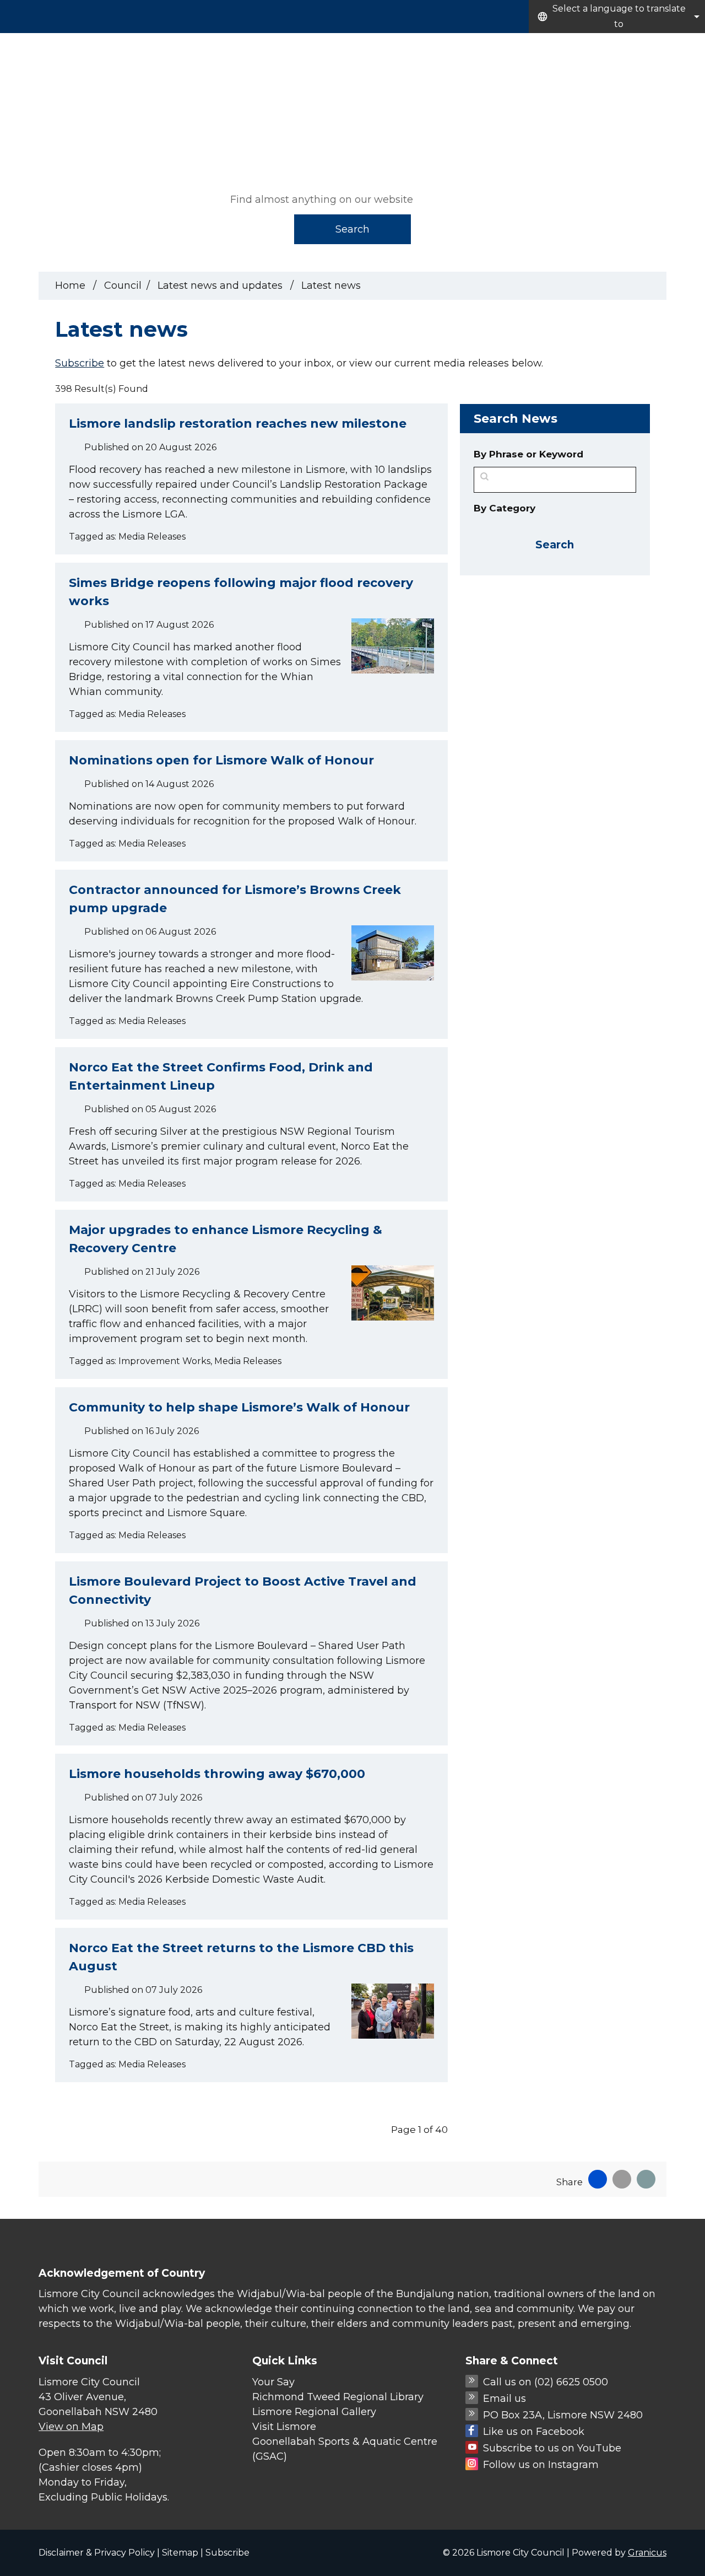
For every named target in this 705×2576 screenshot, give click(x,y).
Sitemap (180, 2553)
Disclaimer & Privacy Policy (97, 2553)
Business (520, 46)
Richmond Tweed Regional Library (338, 2397)
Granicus (647, 2553)
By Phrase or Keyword (528, 454)
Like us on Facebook (534, 2432)
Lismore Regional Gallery (314, 2412)
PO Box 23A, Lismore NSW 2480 (563, 2415)
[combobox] (617, 17)
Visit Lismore (284, 2427)
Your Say (273, 2382)
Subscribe (80, 363)
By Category (505, 508)
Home (70, 285)
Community (463, 46)
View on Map (71, 2427)
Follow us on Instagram (541, 2465)
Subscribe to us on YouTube (552, 2448)
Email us (505, 2399)
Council (684, 46)
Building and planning (604, 46)
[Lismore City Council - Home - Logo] (100, 101)
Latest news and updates (221, 285)
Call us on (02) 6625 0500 (546, 2382)
